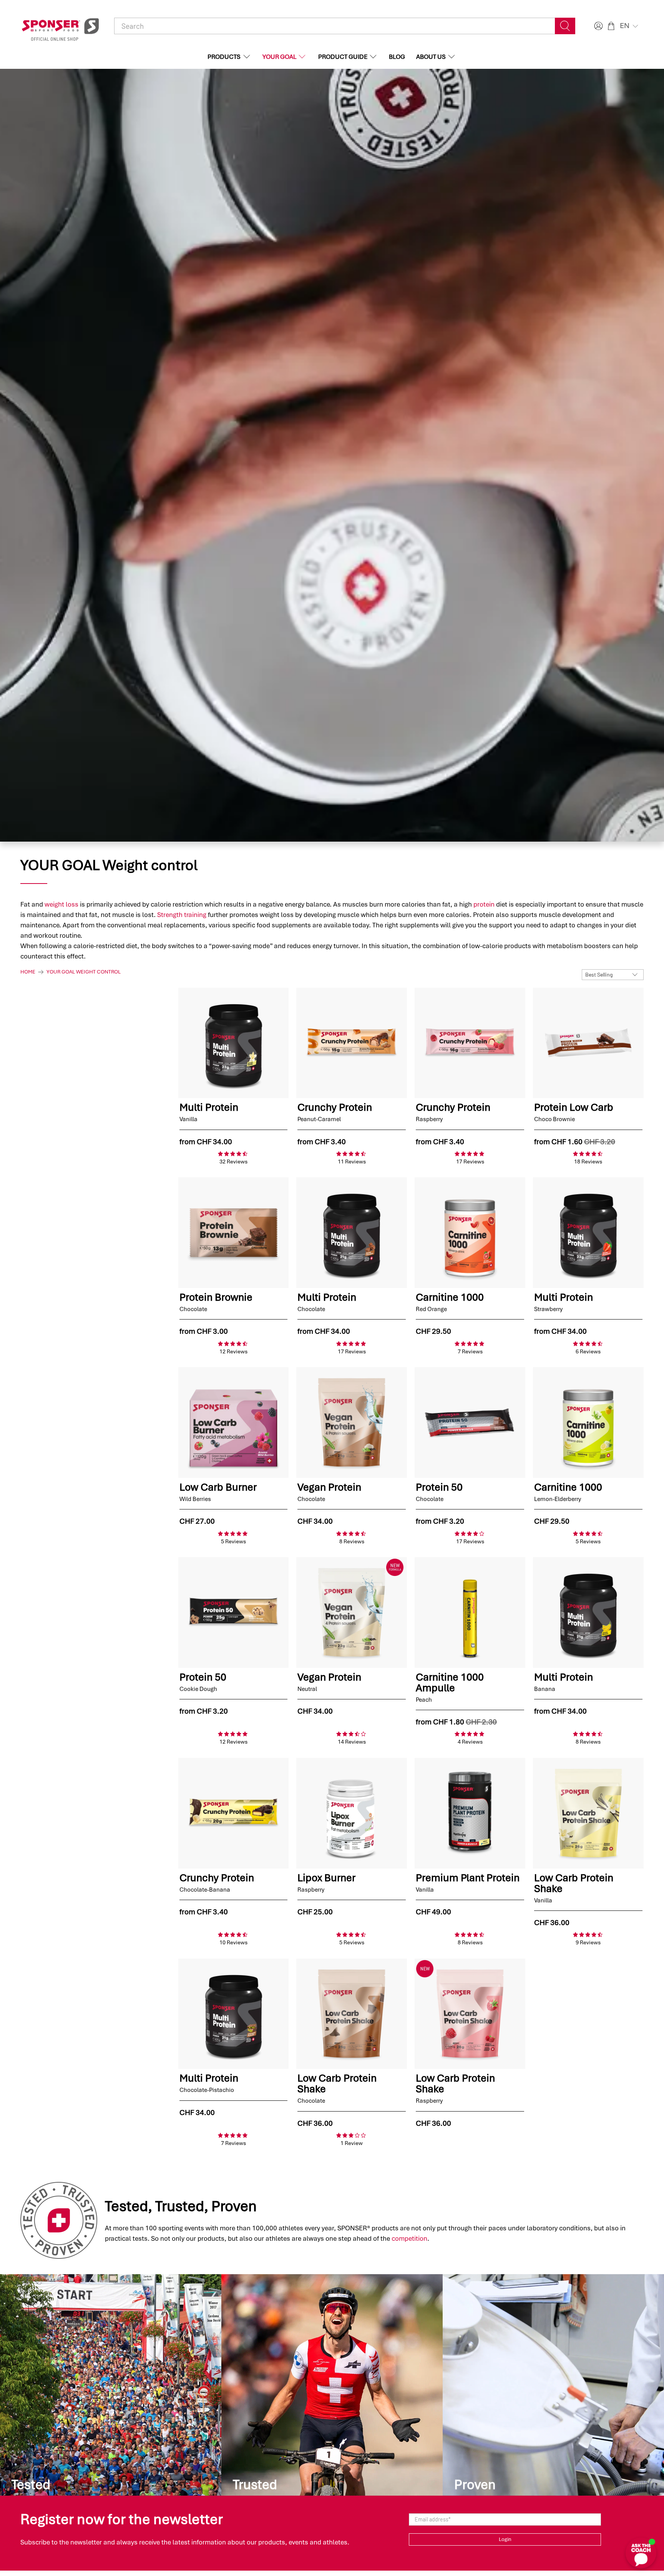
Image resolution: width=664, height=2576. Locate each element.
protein (484, 904)
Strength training (182, 915)
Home (28, 972)
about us (431, 57)
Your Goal (279, 57)
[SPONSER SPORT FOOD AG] (60, 26)
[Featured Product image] (234, 1043)
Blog (397, 57)
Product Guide (343, 57)
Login (505, 2539)
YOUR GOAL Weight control (84, 972)
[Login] (598, 26)
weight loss (61, 904)
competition (409, 2238)
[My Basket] (611, 26)
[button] (630, 26)
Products (224, 57)
